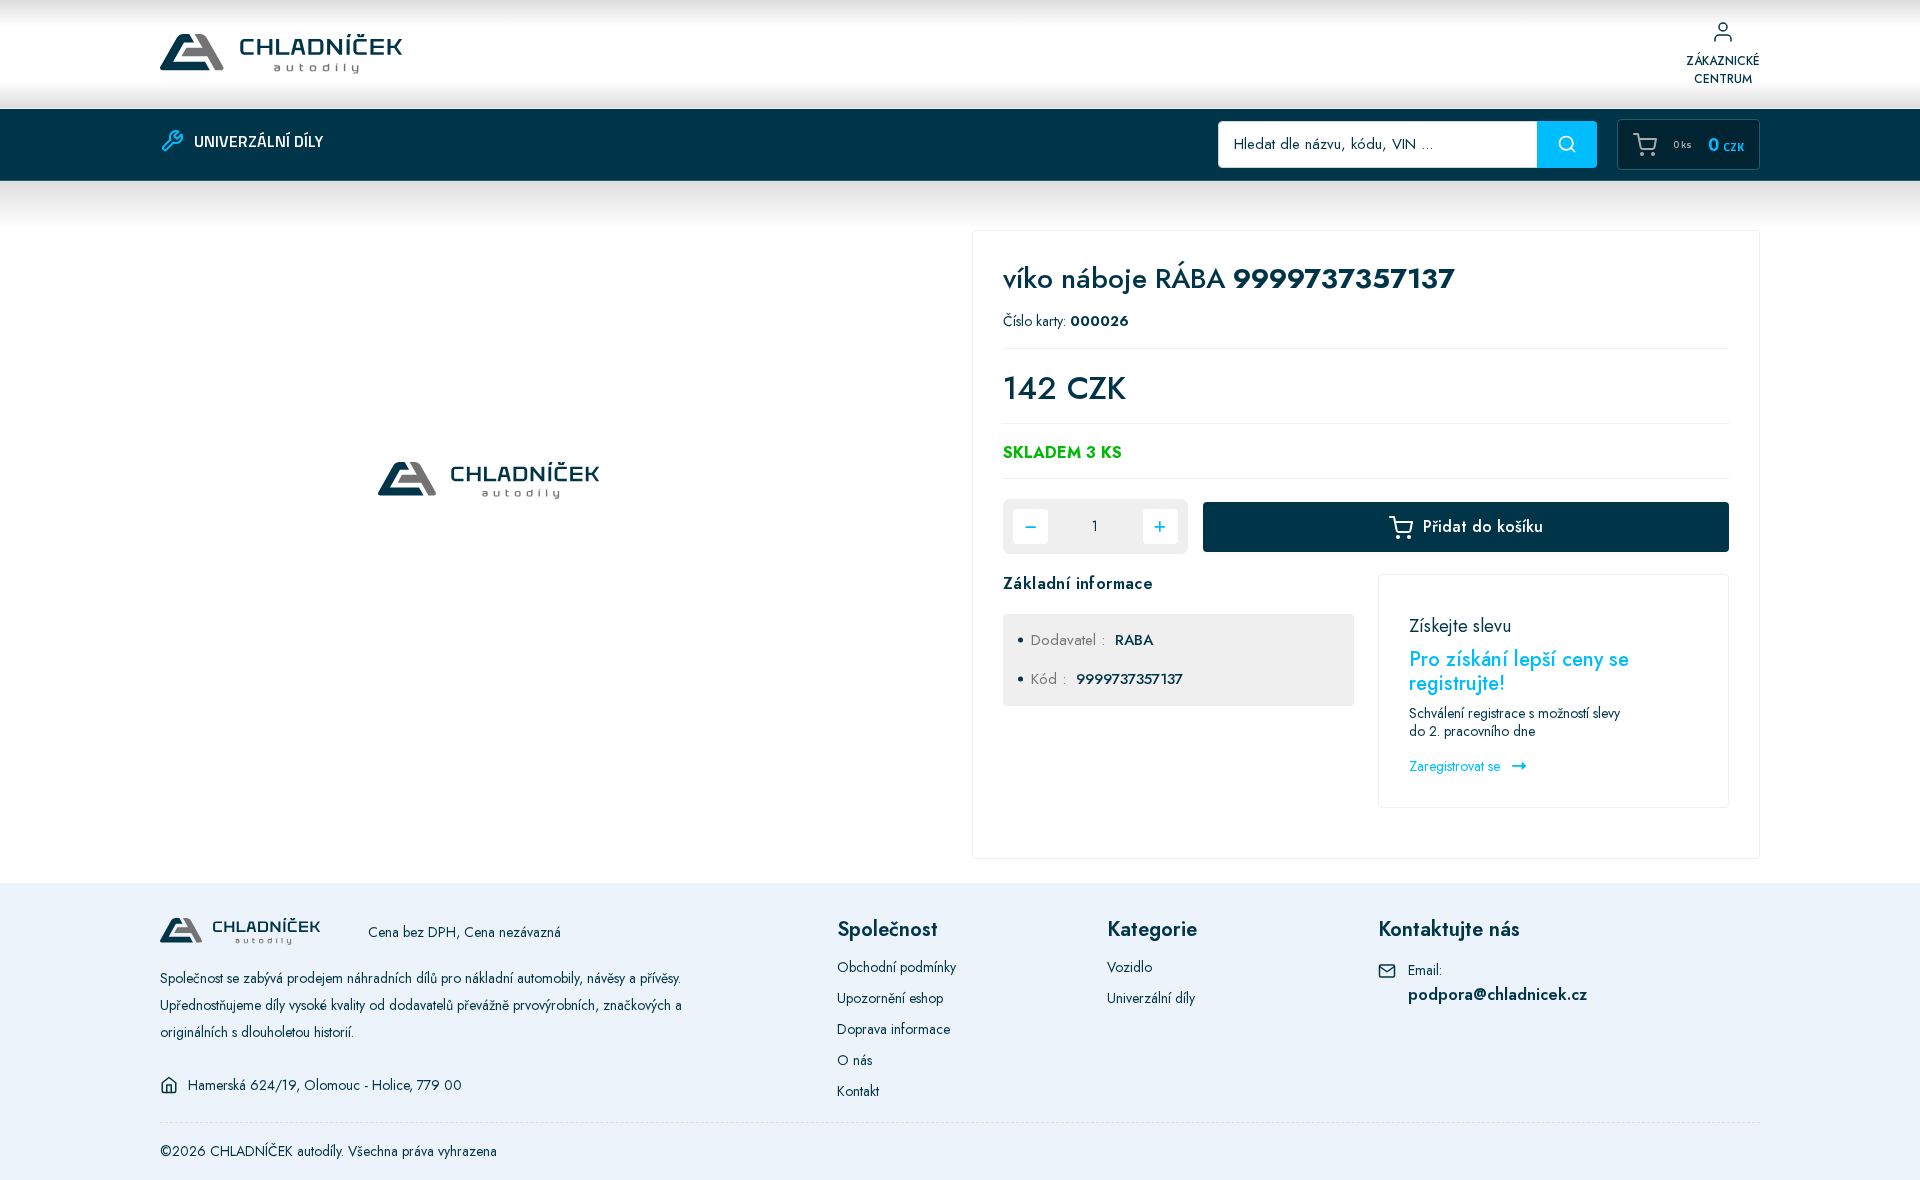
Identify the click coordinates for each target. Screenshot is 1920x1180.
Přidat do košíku (1483, 526)
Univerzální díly (1151, 998)
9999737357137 (1129, 679)
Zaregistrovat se (1456, 766)
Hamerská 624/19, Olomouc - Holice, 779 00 (325, 1085)
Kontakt (858, 1091)
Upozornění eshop (890, 998)
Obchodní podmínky (896, 967)
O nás (854, 1060)
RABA (1134, 640)
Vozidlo (1129, 967)
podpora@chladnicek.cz (1497, 994)
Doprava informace (893, 1029)
